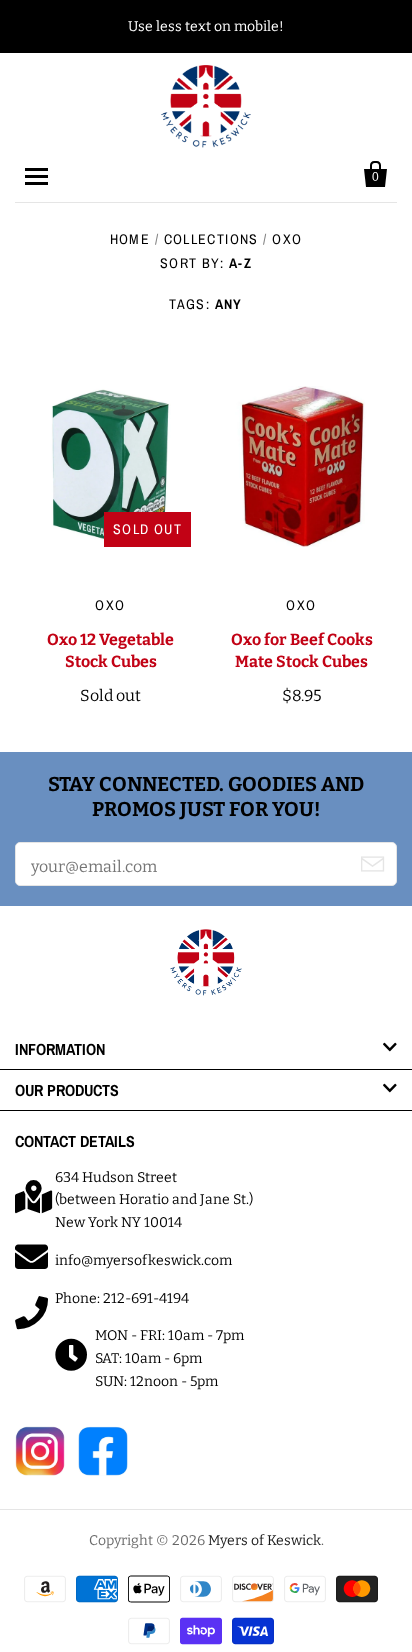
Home (130, 239)
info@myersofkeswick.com (143, 1260)
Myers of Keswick (264, 1540)
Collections (211, 239)
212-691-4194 (146, 1298)
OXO (110, 605)
